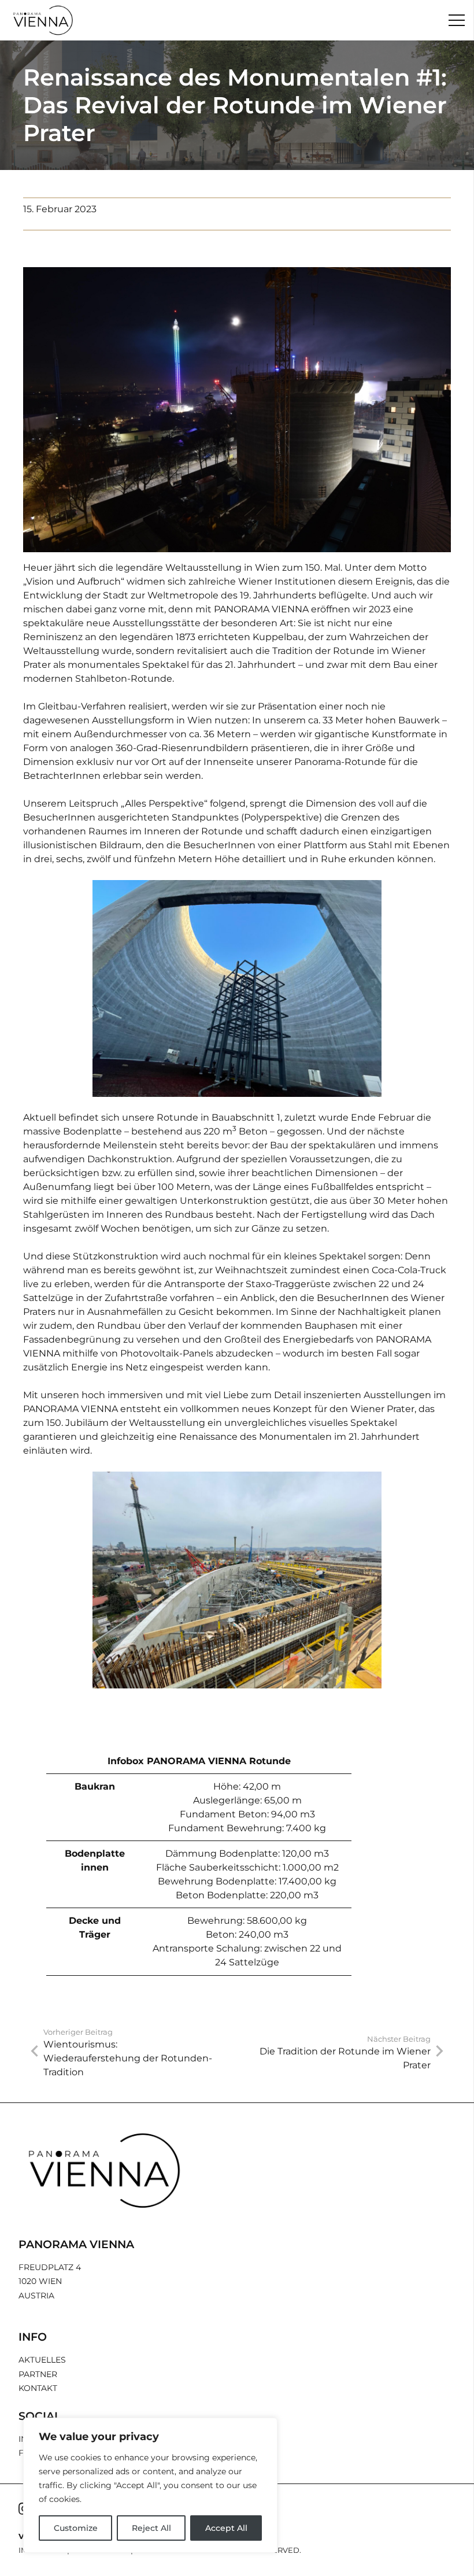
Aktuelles (42, 2360)
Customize (76, 2528)
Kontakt (38, 2388)
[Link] (43, 20)
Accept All (226, 2528)
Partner (38, 2374)
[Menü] (457, 20)
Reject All (151, 2528)
